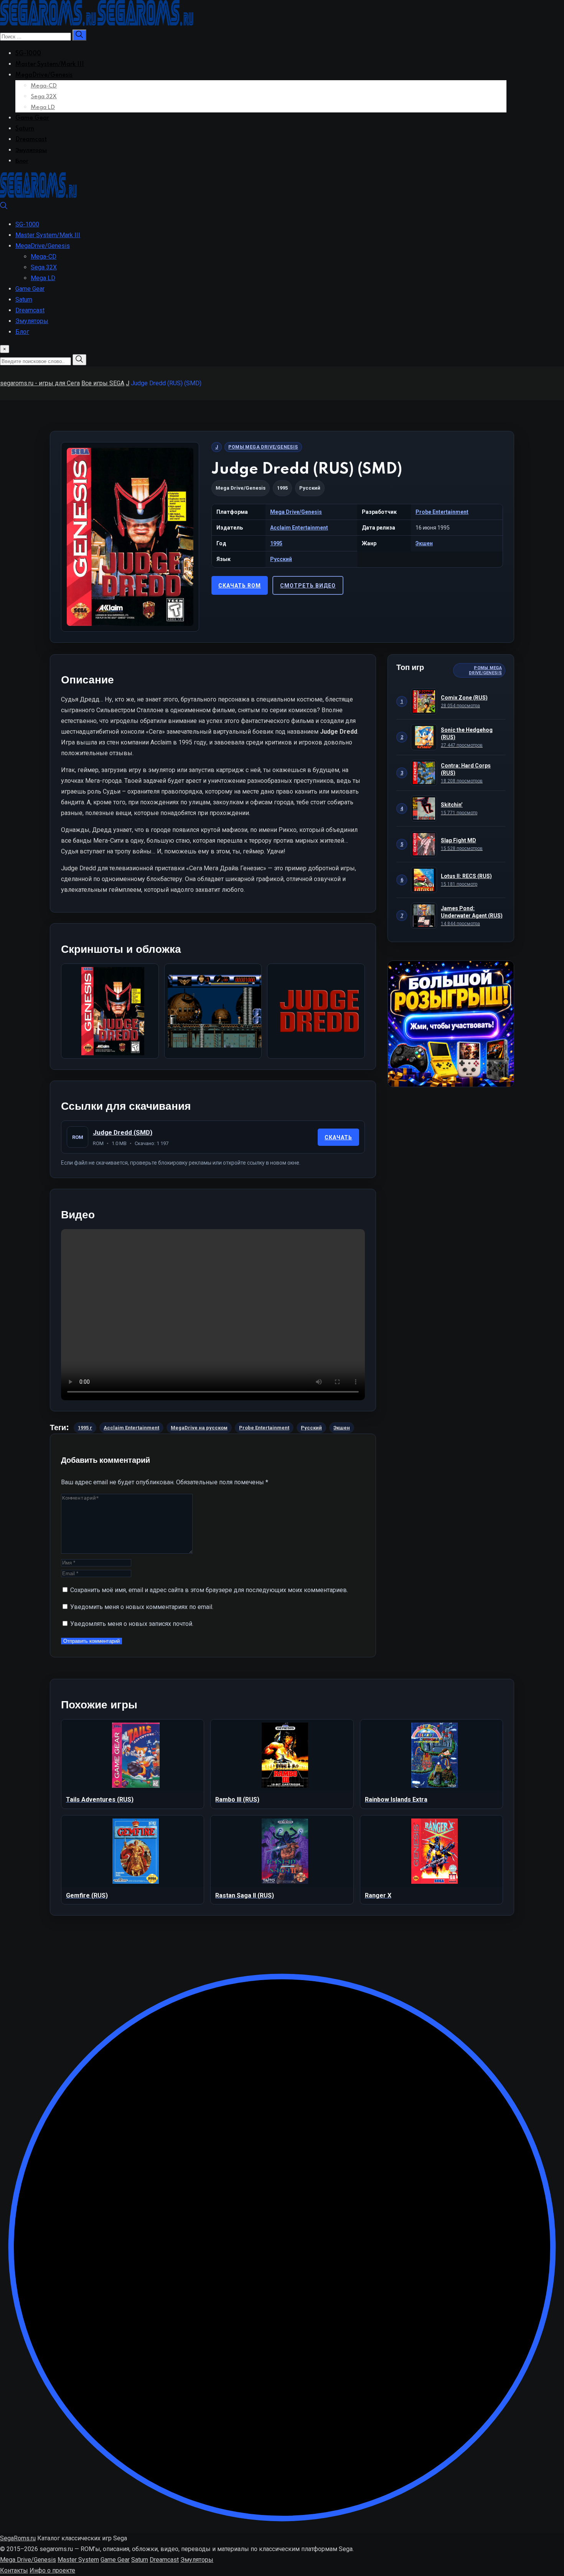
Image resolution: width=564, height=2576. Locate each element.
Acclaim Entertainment (299, 528)
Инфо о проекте (52, 2570)
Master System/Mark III (50, 64)
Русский (281, 559)
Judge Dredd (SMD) (123, 1132)
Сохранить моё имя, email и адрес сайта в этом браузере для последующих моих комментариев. (209, 1590)
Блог (22, 161)
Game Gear (32, 118)
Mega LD (43, 107)
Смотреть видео (308, 586)
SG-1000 (28, 54)
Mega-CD (44, 86)
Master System (78, 2560)
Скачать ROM (240, 586)
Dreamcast (31, 140)
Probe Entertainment (442, 512)
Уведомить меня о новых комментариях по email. (142, 1607)
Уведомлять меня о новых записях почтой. (132, 1624)
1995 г (85, 1428)
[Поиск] (4, 207)
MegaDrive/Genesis (44, 75)
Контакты (14, 2570)
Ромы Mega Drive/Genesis (263, 447)
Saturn (25, 129)
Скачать (338, 1137)
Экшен (424, 543)
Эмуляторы (31, 150)
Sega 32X (44, 97)
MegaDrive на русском (199, 1428)
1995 (276, 543)
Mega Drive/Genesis (241, 488)
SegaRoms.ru (18, 2538)
